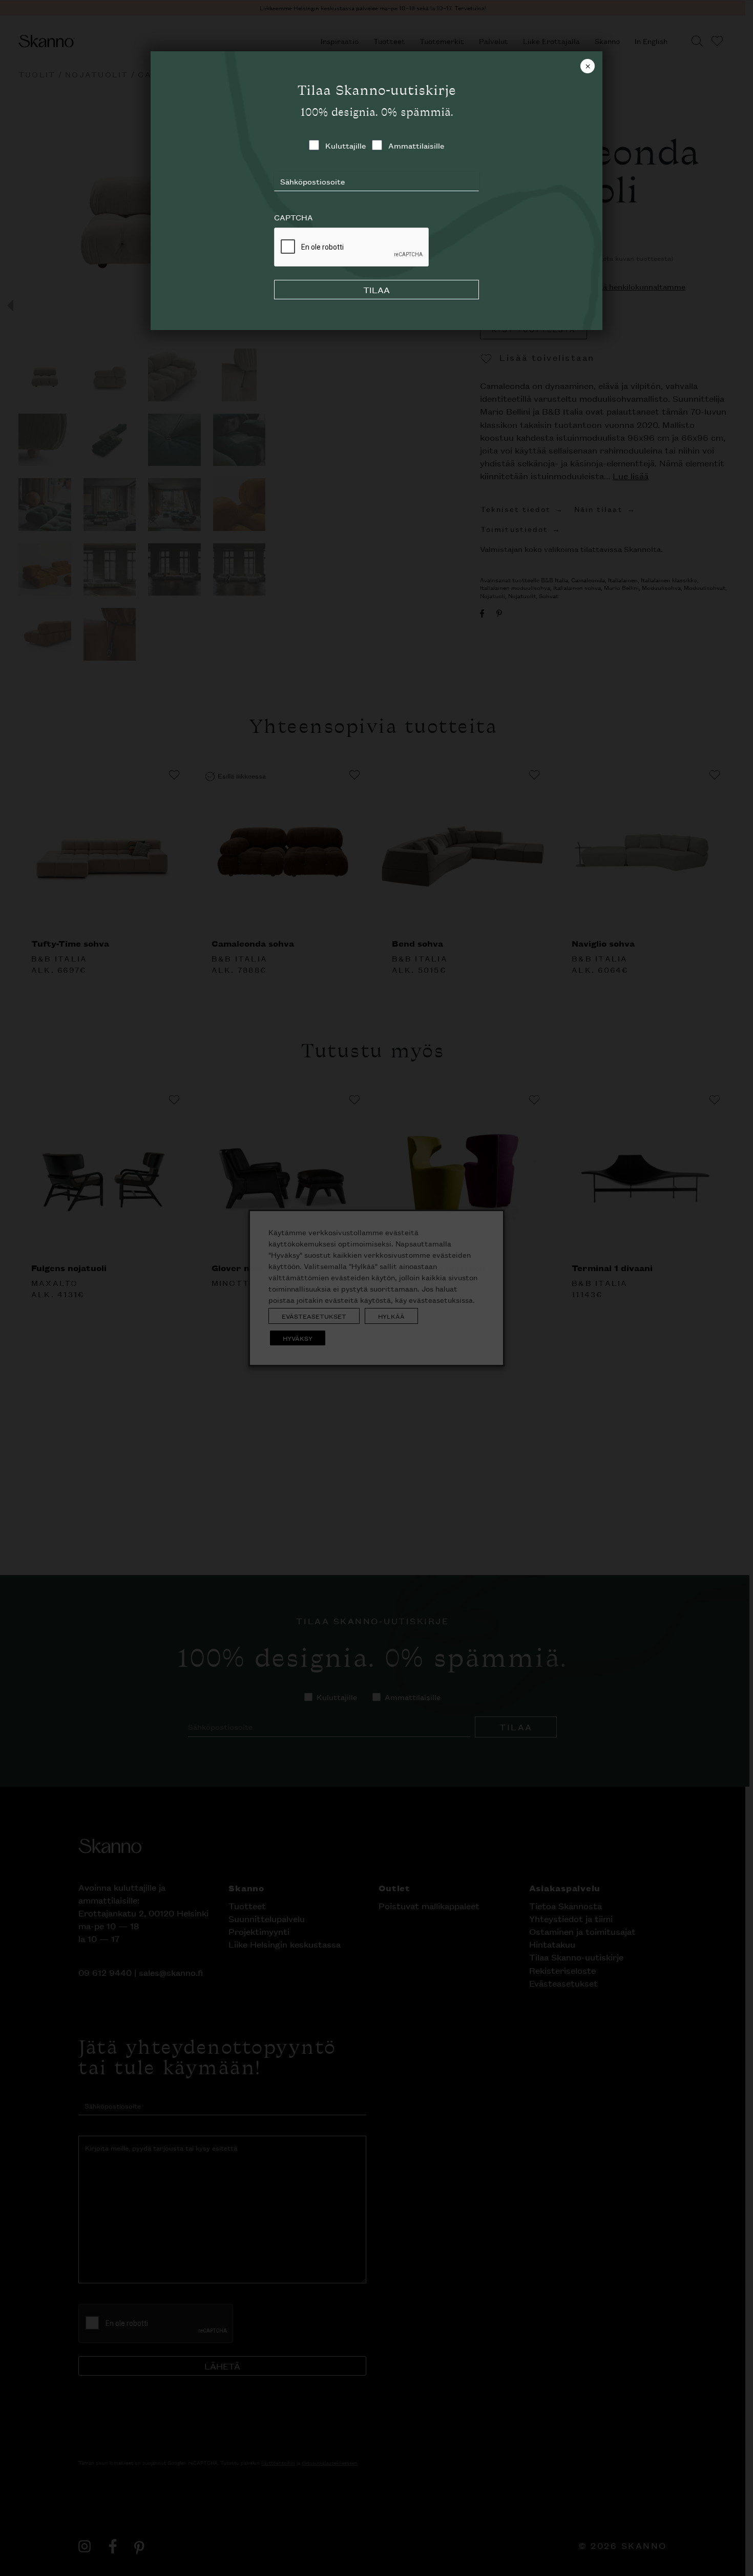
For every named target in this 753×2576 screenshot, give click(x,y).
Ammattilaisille (416, 145)
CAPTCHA (294, 217)
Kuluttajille (346, 145)
